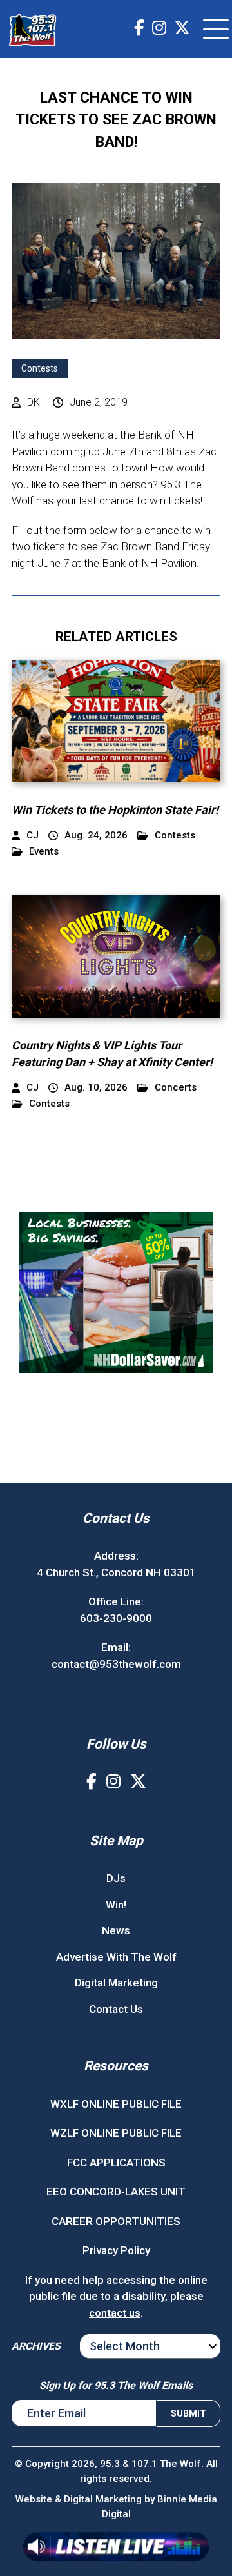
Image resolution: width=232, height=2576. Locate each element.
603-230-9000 (116, 1618)
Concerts (176, 1088)
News (116, 1930)
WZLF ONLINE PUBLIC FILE (116, 2133)
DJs (116, 1878)
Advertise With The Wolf (116, 1957)
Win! (116, 1905)
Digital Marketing (116, 1983)
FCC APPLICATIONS (116, 2163)
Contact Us (116, 2009)
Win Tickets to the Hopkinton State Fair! (115, 810)
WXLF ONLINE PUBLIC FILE (116, 2104)
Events (44, 852)
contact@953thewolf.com (116, 1664)
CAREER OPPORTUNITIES (116, 2221)
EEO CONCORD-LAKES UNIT (116, 2192)
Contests (40, 368)
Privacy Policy (116, 2250)
